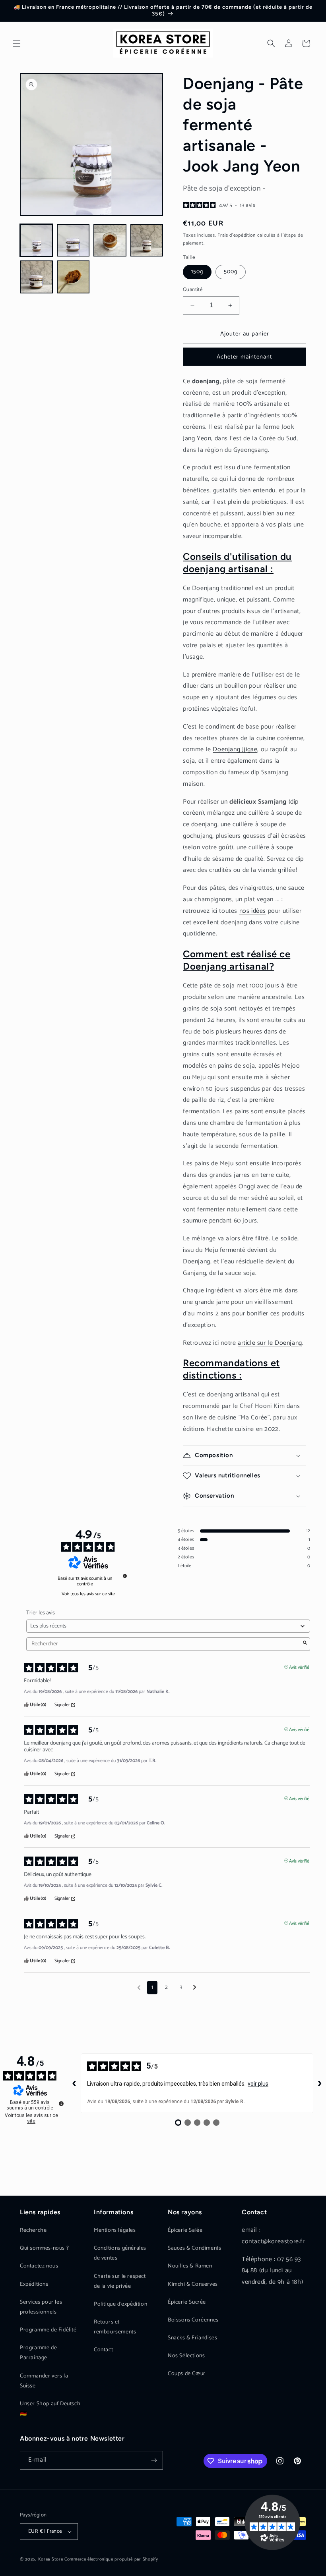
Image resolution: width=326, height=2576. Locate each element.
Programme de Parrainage (38, 2353)
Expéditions (34, 2284)
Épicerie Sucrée (187, 2302)
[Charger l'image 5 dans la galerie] (36, 277)
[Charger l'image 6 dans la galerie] (73, 277)
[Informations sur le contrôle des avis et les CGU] (125, 1576)
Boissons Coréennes (193, 2320)
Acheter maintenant (244, 357)
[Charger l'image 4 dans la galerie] (147, 240)
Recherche (33, 2230)
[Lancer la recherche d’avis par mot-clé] (305, 1644)
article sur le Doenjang (270, 1343)
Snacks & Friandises (192, 2338)
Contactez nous (39, 2266)
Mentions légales (115, 2230)
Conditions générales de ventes (120, 2253)
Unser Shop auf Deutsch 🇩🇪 (50, 2409)
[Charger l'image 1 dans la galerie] (36, 240)
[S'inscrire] (154, 2460)
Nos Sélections (186, 2356)
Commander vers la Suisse (44, 2381)
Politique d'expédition (120, 2304)
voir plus (258, 2084)
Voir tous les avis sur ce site (88, 1594)
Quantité (193, 290)
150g (197, 272)
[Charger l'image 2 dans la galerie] (73, 240)
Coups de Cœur (187, 2374)
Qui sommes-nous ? (44, 2248)
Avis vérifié (299, 1667)
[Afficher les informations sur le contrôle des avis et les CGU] (61, 2104)
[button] (17, 43)
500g (231, 272)
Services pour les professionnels (41, 2307)
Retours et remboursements (115, 2327)
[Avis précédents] (139, 1987)
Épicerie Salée (185, 2230)
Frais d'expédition (237, 235)
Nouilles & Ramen (190, 2266)
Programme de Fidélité (48, 2330)
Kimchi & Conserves (193, 2284)
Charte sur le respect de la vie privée (120, 2281)
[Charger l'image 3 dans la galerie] (110, 240)
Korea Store (51, 2559)
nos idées (253, 911)
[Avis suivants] (195, 1988)
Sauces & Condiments (194, 2248)
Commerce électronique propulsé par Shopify (111, 2559)
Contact (103, 2350)
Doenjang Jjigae (235, 749)
